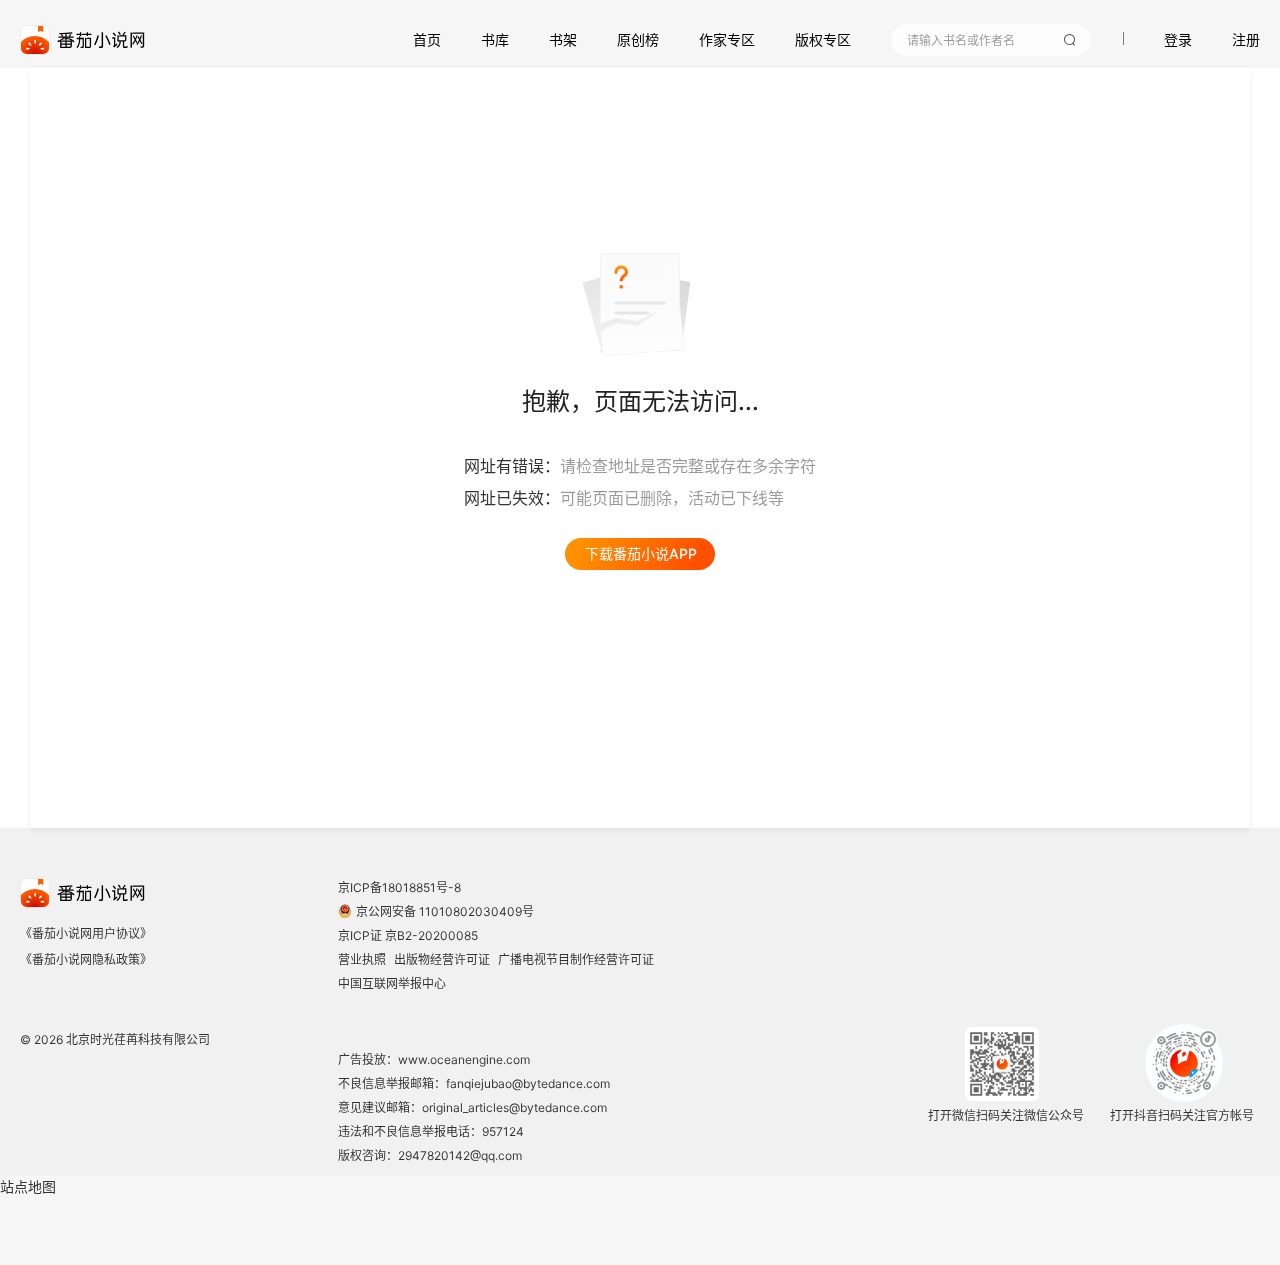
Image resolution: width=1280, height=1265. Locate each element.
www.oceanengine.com (464, 1059)
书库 (495, 39)
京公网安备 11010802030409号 (445, 911)
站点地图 (28, 1186)
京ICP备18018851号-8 (399, 887)
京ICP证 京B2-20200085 (408, 935)
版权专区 (823, 39)
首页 (427, 39)
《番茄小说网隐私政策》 (86, 959)
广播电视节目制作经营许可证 (576, 959)
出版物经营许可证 (442, 959)
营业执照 (362, 959)
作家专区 (727, 39)
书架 (563, 39)
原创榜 (638, 39)
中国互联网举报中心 (392, 983)
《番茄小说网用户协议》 (86, 933)
